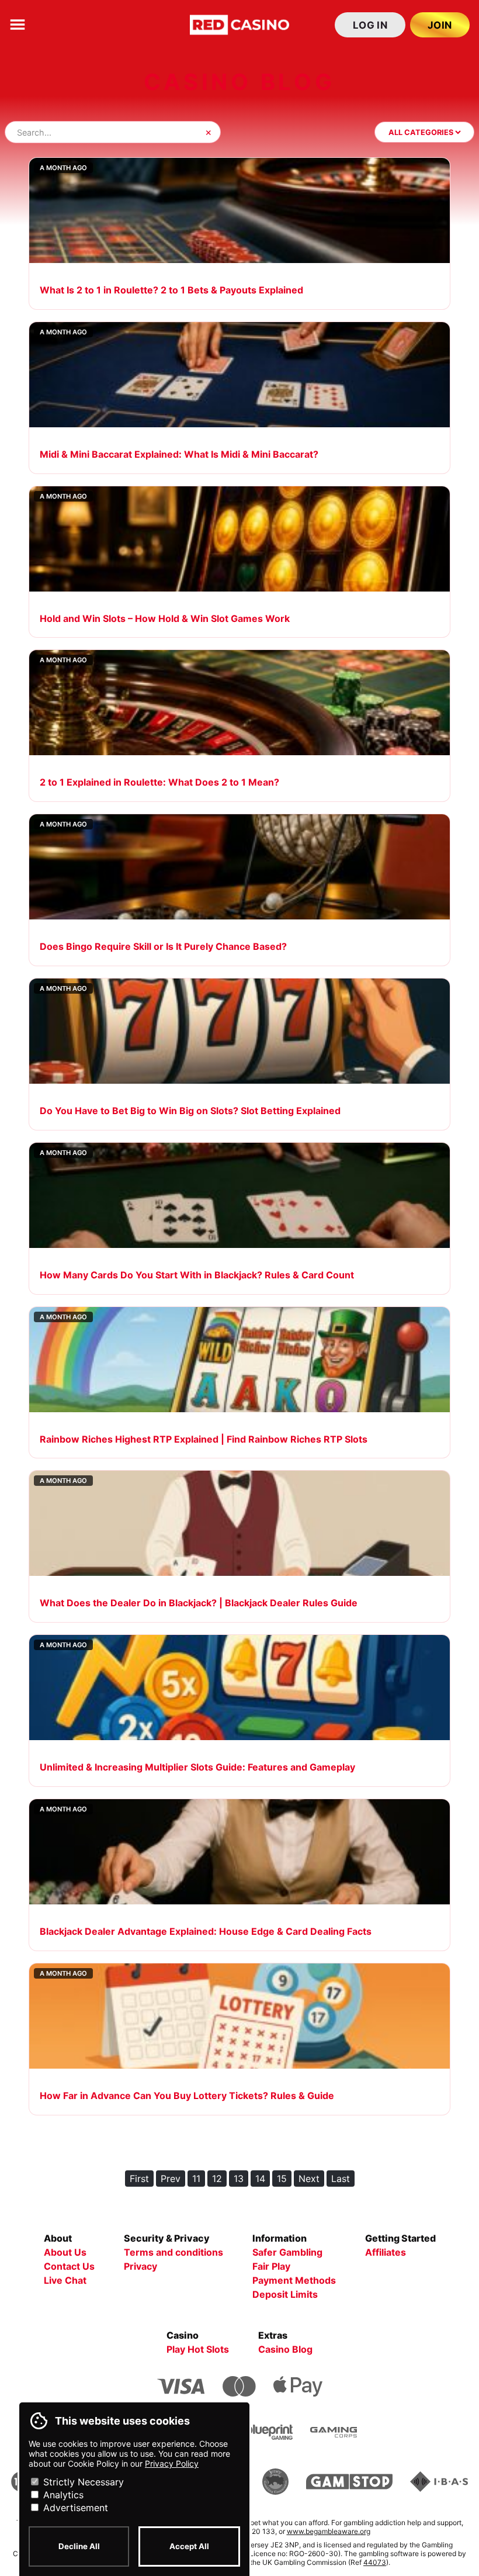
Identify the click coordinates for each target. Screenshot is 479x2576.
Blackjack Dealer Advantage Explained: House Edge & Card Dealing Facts (206, 1931)
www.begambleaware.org (329, 2531)
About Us (65, 2252)
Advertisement (74, 2508)
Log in (370, 25)
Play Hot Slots (198, 2349)
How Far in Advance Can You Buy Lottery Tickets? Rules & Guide (187, 2096)
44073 (375, 2562)
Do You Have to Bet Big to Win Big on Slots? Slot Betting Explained (190, 1111)
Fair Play (271, 2266)
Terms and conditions (173, 2252)
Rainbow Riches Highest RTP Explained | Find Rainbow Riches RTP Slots (204, 1439)
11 (196, 2179)
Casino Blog (285, 2349)
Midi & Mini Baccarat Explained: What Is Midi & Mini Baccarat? (179, 454)
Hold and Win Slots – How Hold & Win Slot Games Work (165, 618)
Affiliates (386, 2252)
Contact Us (69, 2266)
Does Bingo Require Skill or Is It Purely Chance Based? (163, 946)
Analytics (62, 2495)
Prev (171, 2179)
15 (282, 2179)
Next (309, 2179)
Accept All (189, 2546)
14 (260, 2179)
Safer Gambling (287, 2252)
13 (239, 2179)
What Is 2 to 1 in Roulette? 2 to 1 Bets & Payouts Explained (171, 290)
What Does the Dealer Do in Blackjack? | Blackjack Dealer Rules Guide (199, 1603)
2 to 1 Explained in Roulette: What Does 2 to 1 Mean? (159, 782)
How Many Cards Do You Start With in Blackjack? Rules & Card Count (197, 1275)
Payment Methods (294, 2280)
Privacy (140, 2266)
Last (341, 2179)
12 (217, 2179)
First (139, 2179)
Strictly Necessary (82, 2482)
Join (440, 25)
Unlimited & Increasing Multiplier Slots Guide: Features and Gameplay (197, 1767)
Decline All (79, 2546)
